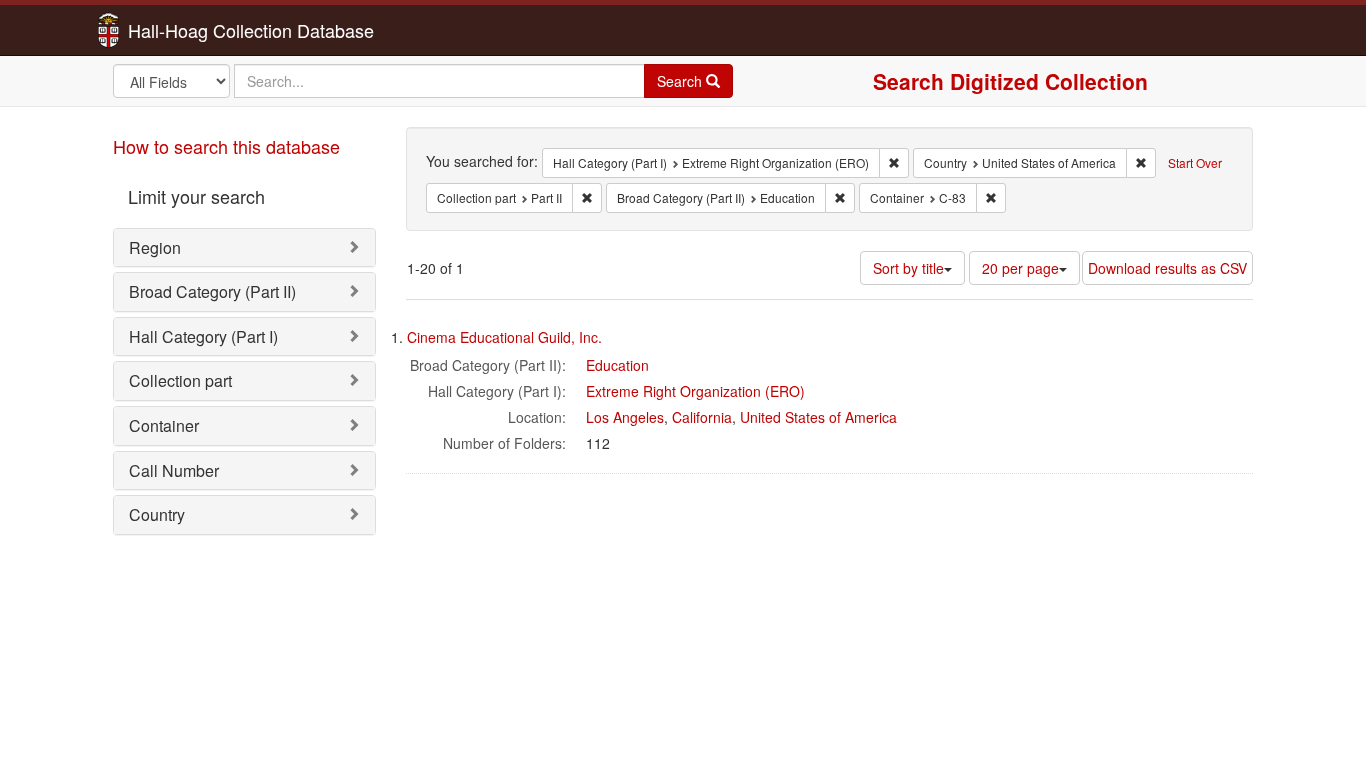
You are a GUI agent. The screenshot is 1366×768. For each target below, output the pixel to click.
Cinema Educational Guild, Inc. (504, 337)
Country (157, 514)
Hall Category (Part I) (203, 336)
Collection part (180, 380)
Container (164, 425)
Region (155, 247)
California (702, 417)
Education (617, 365)
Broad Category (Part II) (212, 291)
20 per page (1020, 268)
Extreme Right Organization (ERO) (695, 391)
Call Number (174, 470)
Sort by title (908, 268)
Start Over (1195, 162)
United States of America (818, 417)
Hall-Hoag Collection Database (188, 30)
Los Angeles (625, 417)
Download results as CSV (1167, 268)
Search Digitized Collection (1010, 81)
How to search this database (226, 146)
